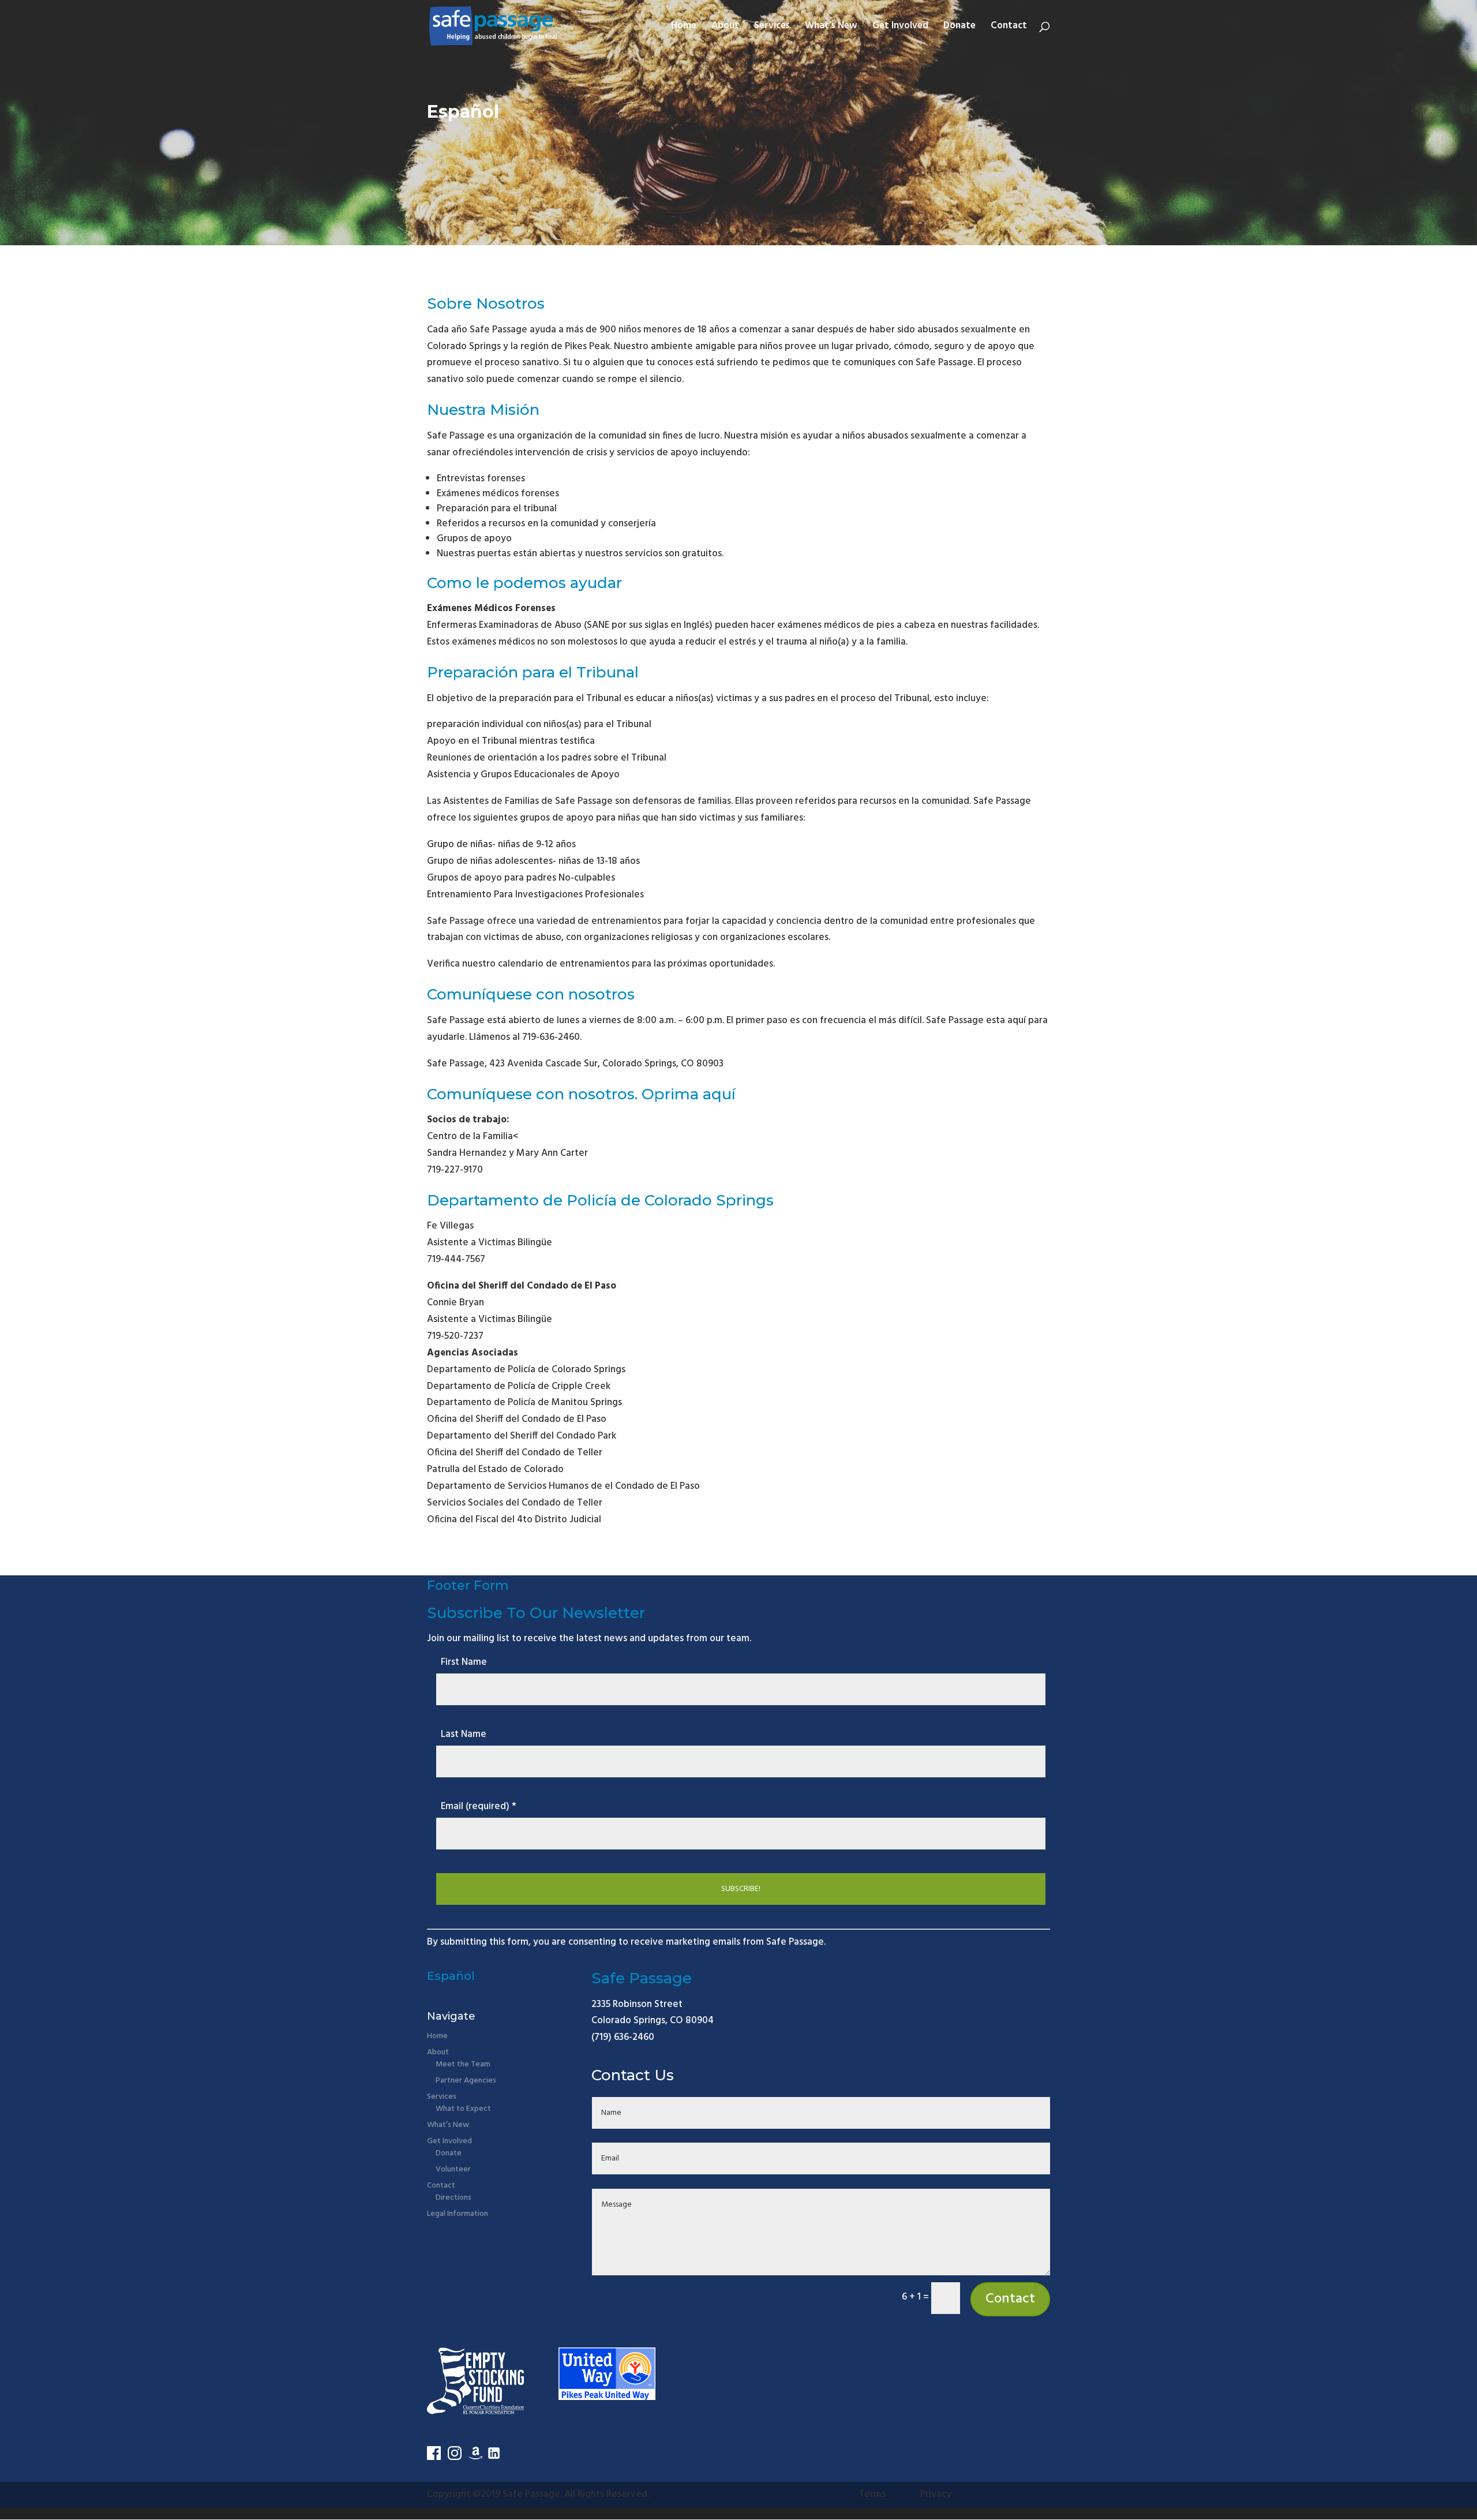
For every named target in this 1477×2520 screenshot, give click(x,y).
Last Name (464, 1734)
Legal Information (458, 2214)
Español (463, 112)
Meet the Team (463, 2064)
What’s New (831, 28)
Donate (959, 28)
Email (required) (479, 1806)
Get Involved (900, 28)
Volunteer (453, 2169)
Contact (1009, 28)
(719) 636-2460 (623, 2037)
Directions (453, 2198)
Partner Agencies (466, 2081)
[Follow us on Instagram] (455, 2457)
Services (772, 28)
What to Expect (463, 2109)
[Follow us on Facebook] (434, 2457)
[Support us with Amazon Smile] (475, 2457)
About (725, 28)
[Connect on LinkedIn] (494, 2457)
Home (684, 28)
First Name (464, 1662)
